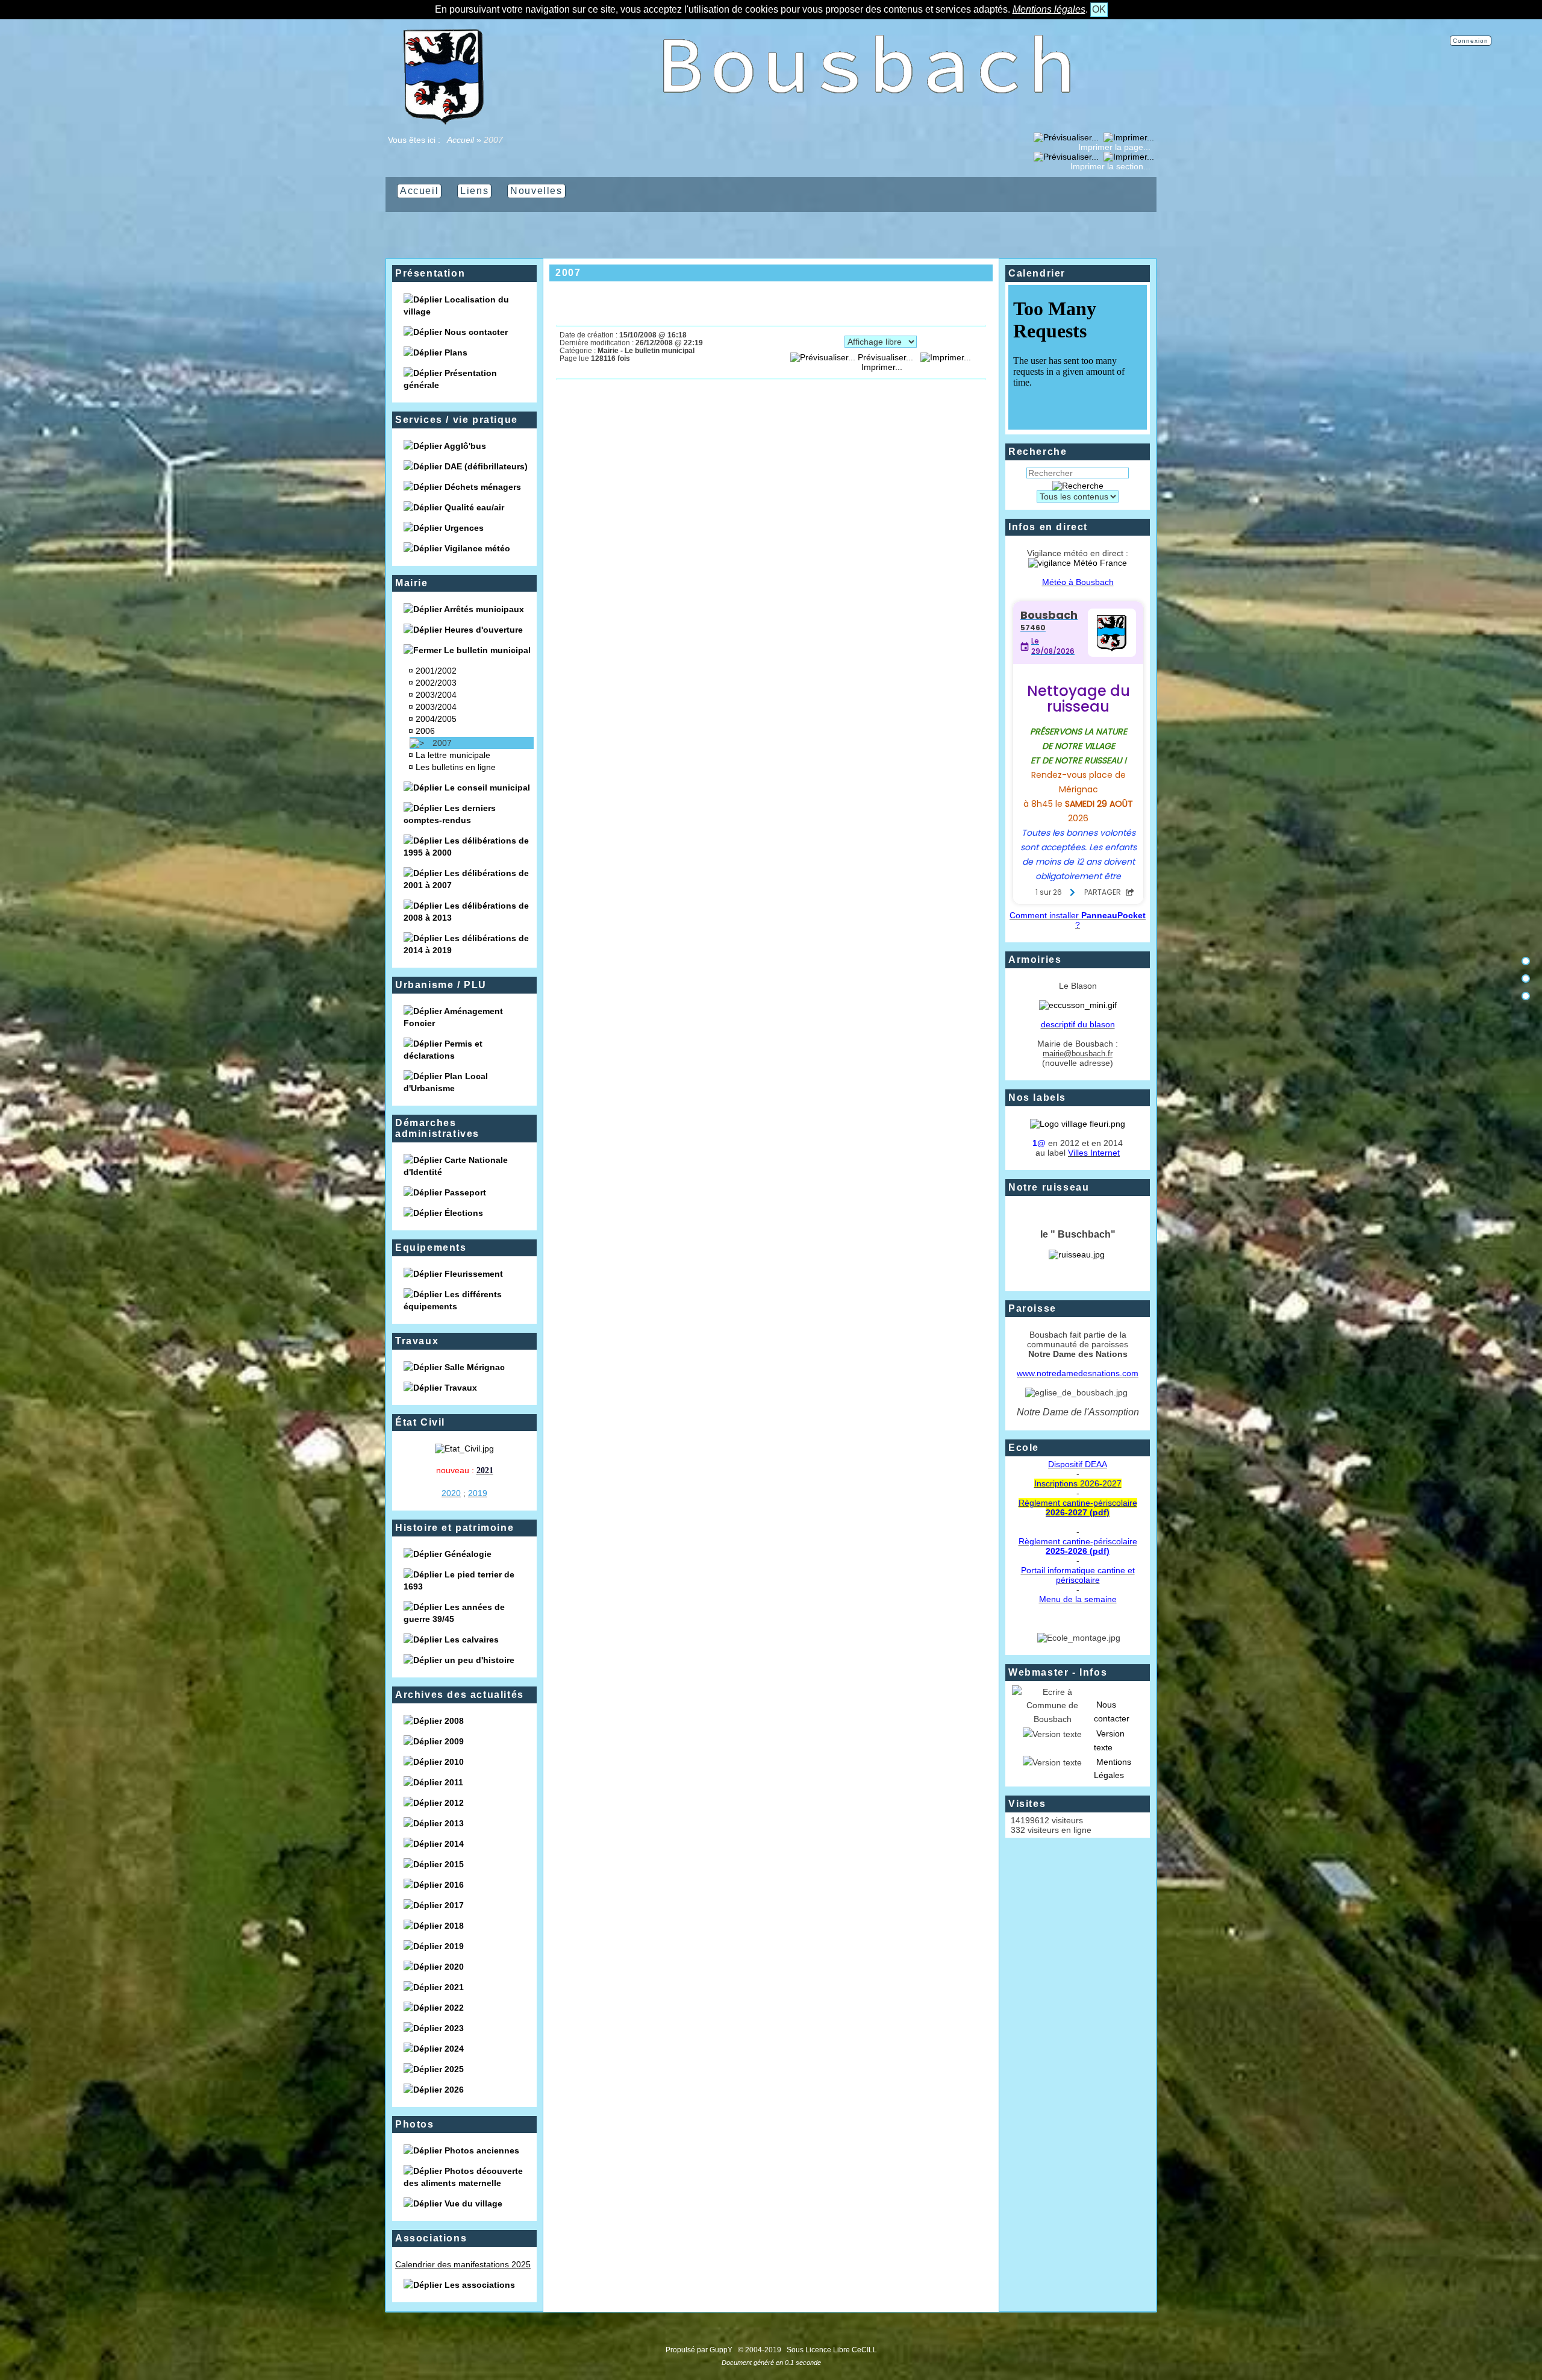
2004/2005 (436, 719)
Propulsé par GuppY (700, 2350)
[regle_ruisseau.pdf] (1077, 1254)
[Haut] (1526, 961)
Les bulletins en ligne (456, 767)
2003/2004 (436, 695)
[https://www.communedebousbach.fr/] (867, 122)
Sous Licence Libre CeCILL (833, 2350)
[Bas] (1526, 996)
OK (1099, 9)
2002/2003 (436, 683)
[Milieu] (1526, 979)
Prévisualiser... (885, 357)
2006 (425, 731)
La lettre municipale (453, 755)
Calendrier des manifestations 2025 (463, 2264)
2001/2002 (436, 671)
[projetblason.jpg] (1078, 1005)
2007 (442, 743)
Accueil (461, 140)
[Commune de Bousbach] (443, 122)
